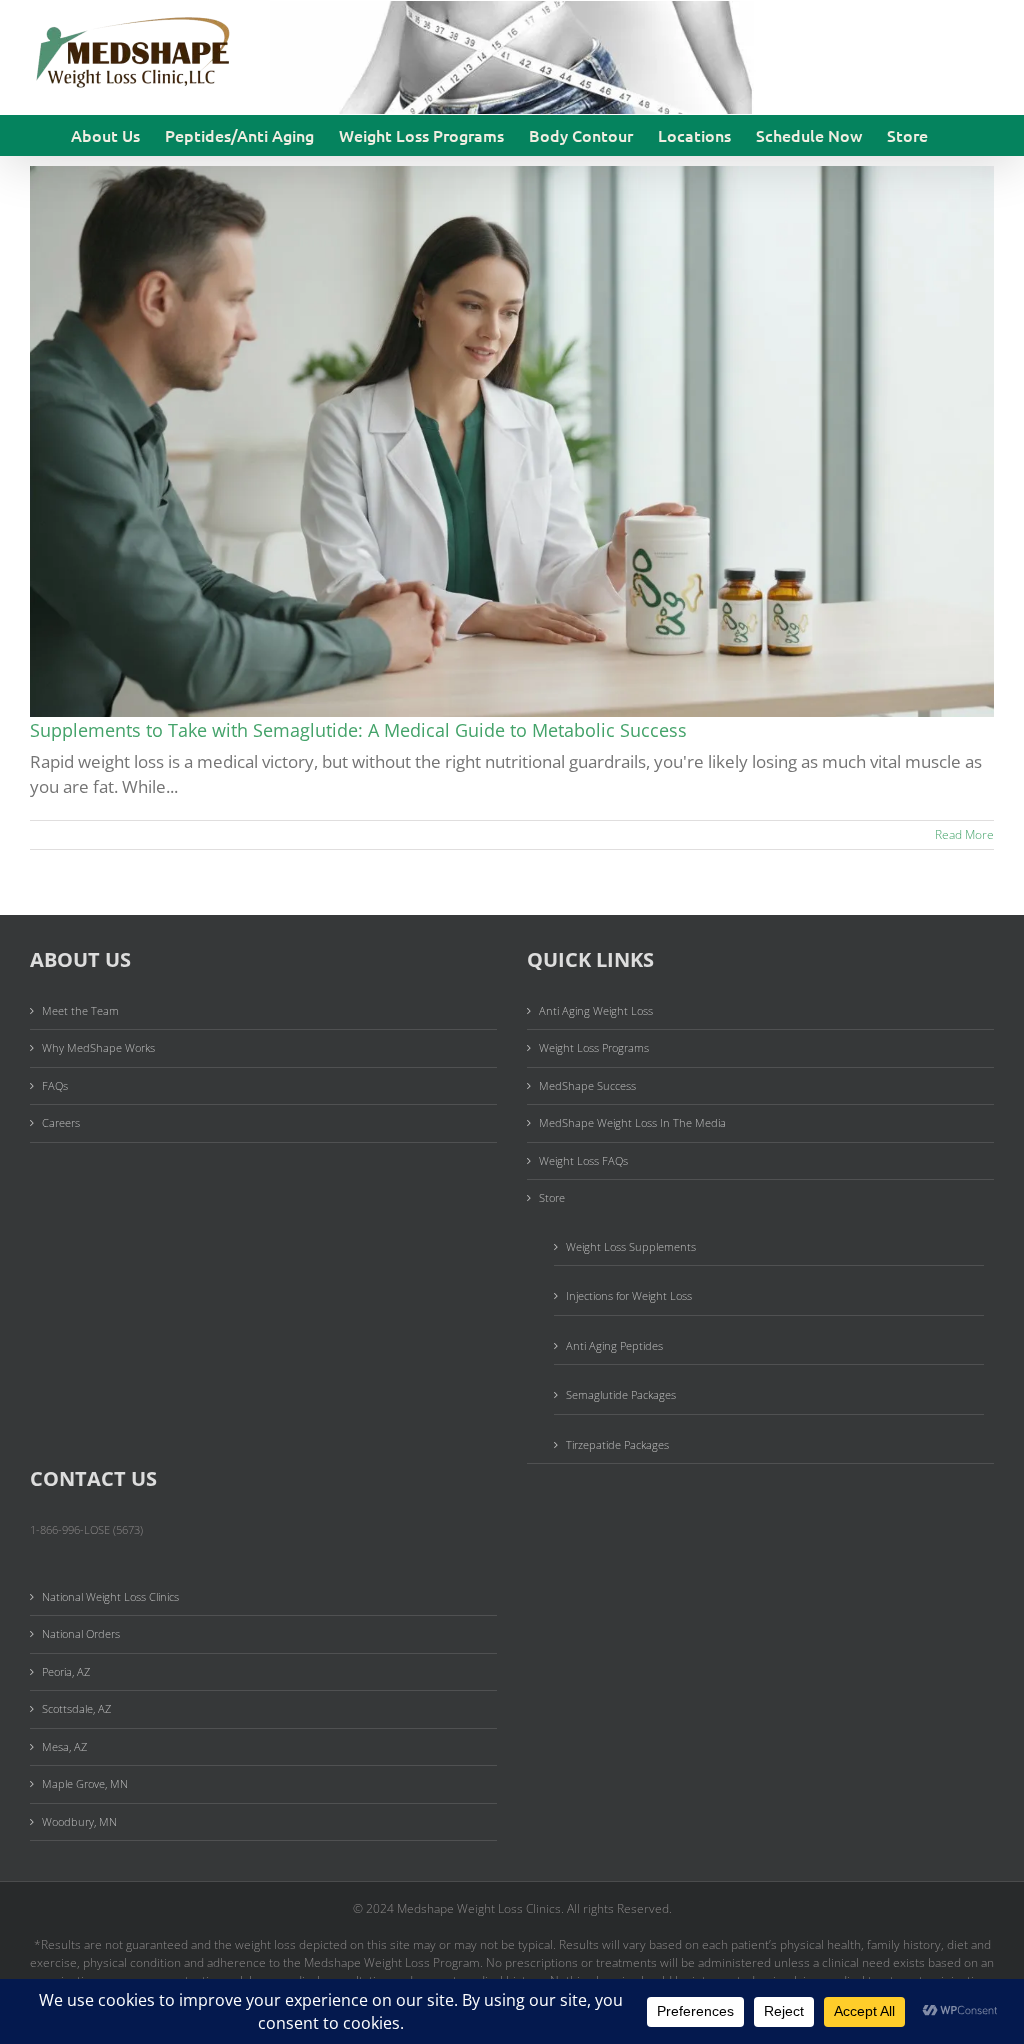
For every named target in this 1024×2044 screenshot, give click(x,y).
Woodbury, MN (79, 1821)
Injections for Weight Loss (629, 1295)
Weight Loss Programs (594, 1047)
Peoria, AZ (66, 1671)
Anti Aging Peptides (614, 1345)
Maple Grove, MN (85, 1783)
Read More (964, 834)
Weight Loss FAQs (583, 1160)
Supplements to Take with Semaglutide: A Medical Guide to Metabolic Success (358, 730)
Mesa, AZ (64, 1746)
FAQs (55, 1085)
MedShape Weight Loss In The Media (632, 1122)
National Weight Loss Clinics (110, 1596)
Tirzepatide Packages (617, 1444)
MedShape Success (587, 1085)
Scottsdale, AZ (76, 1708)
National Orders (81, 1633)
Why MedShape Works (98, 1047)
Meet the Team (80, 1010)
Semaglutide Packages (621, 1394)
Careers (61, 1122)
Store (552, 1197)
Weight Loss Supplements (631, 1246)
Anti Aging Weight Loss (596, 1010)
